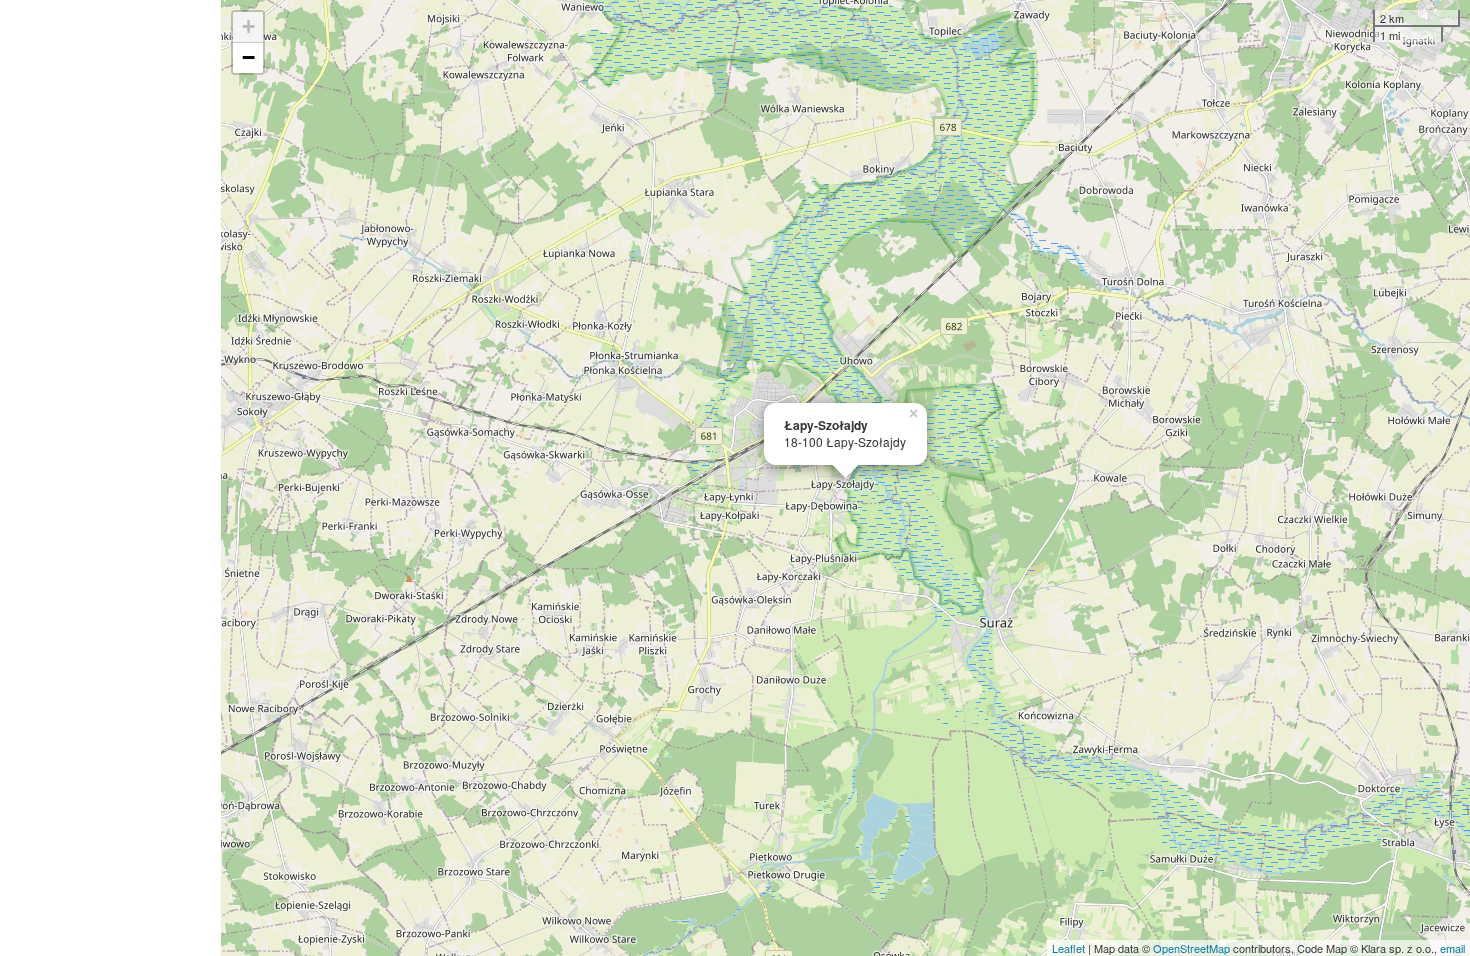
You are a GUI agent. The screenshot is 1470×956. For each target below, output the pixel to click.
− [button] (248, 57)
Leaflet (1068, 948)
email (1452, 948)
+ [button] (248, 26)
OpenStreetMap (1191, 948)
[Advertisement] (110, 478)
